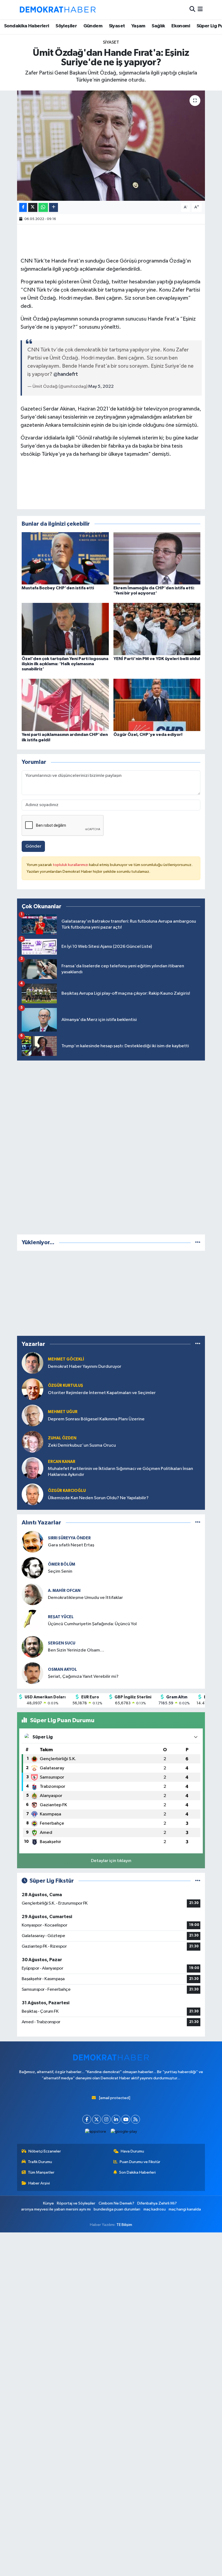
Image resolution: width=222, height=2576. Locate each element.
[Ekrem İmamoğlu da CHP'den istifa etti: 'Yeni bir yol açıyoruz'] (157, 558)
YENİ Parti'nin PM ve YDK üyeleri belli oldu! (157, 659)
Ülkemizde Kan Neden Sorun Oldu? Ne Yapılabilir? (98, 1498)
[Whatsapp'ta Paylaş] (43, 207)
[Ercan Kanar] (32, 1468)
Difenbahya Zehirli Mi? (157, 2203)
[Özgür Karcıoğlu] (32, 1494)
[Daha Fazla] (53, 207)
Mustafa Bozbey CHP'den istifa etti (58, 588)
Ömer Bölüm (62, 1564)
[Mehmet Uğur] (32, 1415)
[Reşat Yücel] (32, 1620)
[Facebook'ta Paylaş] (23, 207)
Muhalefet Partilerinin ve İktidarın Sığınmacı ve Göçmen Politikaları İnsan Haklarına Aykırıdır (120, 1472)
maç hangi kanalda (185, 2209)
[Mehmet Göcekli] (32, 1363)
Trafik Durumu (40, 2162)
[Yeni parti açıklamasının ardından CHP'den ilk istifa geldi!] (65, 705)
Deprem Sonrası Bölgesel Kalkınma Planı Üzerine (96, 1419)
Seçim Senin (60, 1571)
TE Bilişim (124, 2225)
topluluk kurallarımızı (71, 865)
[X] (97, 2119)
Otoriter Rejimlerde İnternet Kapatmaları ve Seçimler (102, 1393)
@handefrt (66, 374)
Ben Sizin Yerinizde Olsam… (76, 1650)
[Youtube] (126, 2119)
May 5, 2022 (101, 387)
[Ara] (192, 10)
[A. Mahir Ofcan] (32, 1594)
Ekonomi (181, 26)
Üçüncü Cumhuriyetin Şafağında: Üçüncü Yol (92, 1624)
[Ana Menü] (200, 10)
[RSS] (136, 2119)
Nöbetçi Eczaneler (45, 2151)
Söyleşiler (66, 26)
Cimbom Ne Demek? (116, 2203)
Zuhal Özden (62, 1438)
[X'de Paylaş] (33, 207)
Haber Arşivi (39, 2183)
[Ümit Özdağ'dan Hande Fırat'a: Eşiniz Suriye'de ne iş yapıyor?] (111, 146)
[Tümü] (198, 1242)
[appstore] (96, 2131)
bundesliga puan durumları (117, 2209)
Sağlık (158, 26)
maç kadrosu (155, 2209)
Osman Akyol (62, 1670)
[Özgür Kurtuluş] (32, 1389)
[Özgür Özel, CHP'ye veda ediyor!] (157, 705)
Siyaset (117, 26)
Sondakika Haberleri (27, 26)
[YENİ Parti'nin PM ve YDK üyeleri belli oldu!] (157, 629)
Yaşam (138, 26)
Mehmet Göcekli (66, 1359)
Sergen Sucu (62, 1643)
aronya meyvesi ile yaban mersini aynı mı (56, 2209)
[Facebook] (87, 2119)
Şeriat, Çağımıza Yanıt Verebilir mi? (83, 1677)
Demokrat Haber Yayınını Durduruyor (85, 1367)
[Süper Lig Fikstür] (198, 1881)
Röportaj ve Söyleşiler (76, 2203)
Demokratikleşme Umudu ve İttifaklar (85, 1598)
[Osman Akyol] (32, 1673)
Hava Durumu (132, 2151)
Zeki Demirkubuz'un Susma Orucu (82, 1445)
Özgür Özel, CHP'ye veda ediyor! (148, 735)
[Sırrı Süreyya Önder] (32, 1542)
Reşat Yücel (61, 1617)
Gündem (93, 26)
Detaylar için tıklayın (111, 1861)
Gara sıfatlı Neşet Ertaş (71, 1545)
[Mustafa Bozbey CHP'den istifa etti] (65, 558)
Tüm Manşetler (41, 2172)
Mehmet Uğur (63, 1412)
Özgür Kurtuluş (66, 1386)
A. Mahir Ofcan (64, 1591)
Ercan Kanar (62, 1462)
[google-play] (124, 2131)
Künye (48, 2203)
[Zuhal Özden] (32, 1442)
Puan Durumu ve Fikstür (140, 2162)
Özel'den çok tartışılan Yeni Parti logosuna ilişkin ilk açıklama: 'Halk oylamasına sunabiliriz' (65, 664)
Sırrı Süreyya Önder (69, 1538)
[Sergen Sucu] (32, 1647)
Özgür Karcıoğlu (67, 1491)
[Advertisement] (111, 1146)
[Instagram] (106, 2119)
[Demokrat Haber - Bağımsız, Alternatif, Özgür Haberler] (58, 9)
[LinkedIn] (116, 2119)
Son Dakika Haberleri (137, 2172)
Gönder (33, 846)
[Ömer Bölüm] (32, 1568)
